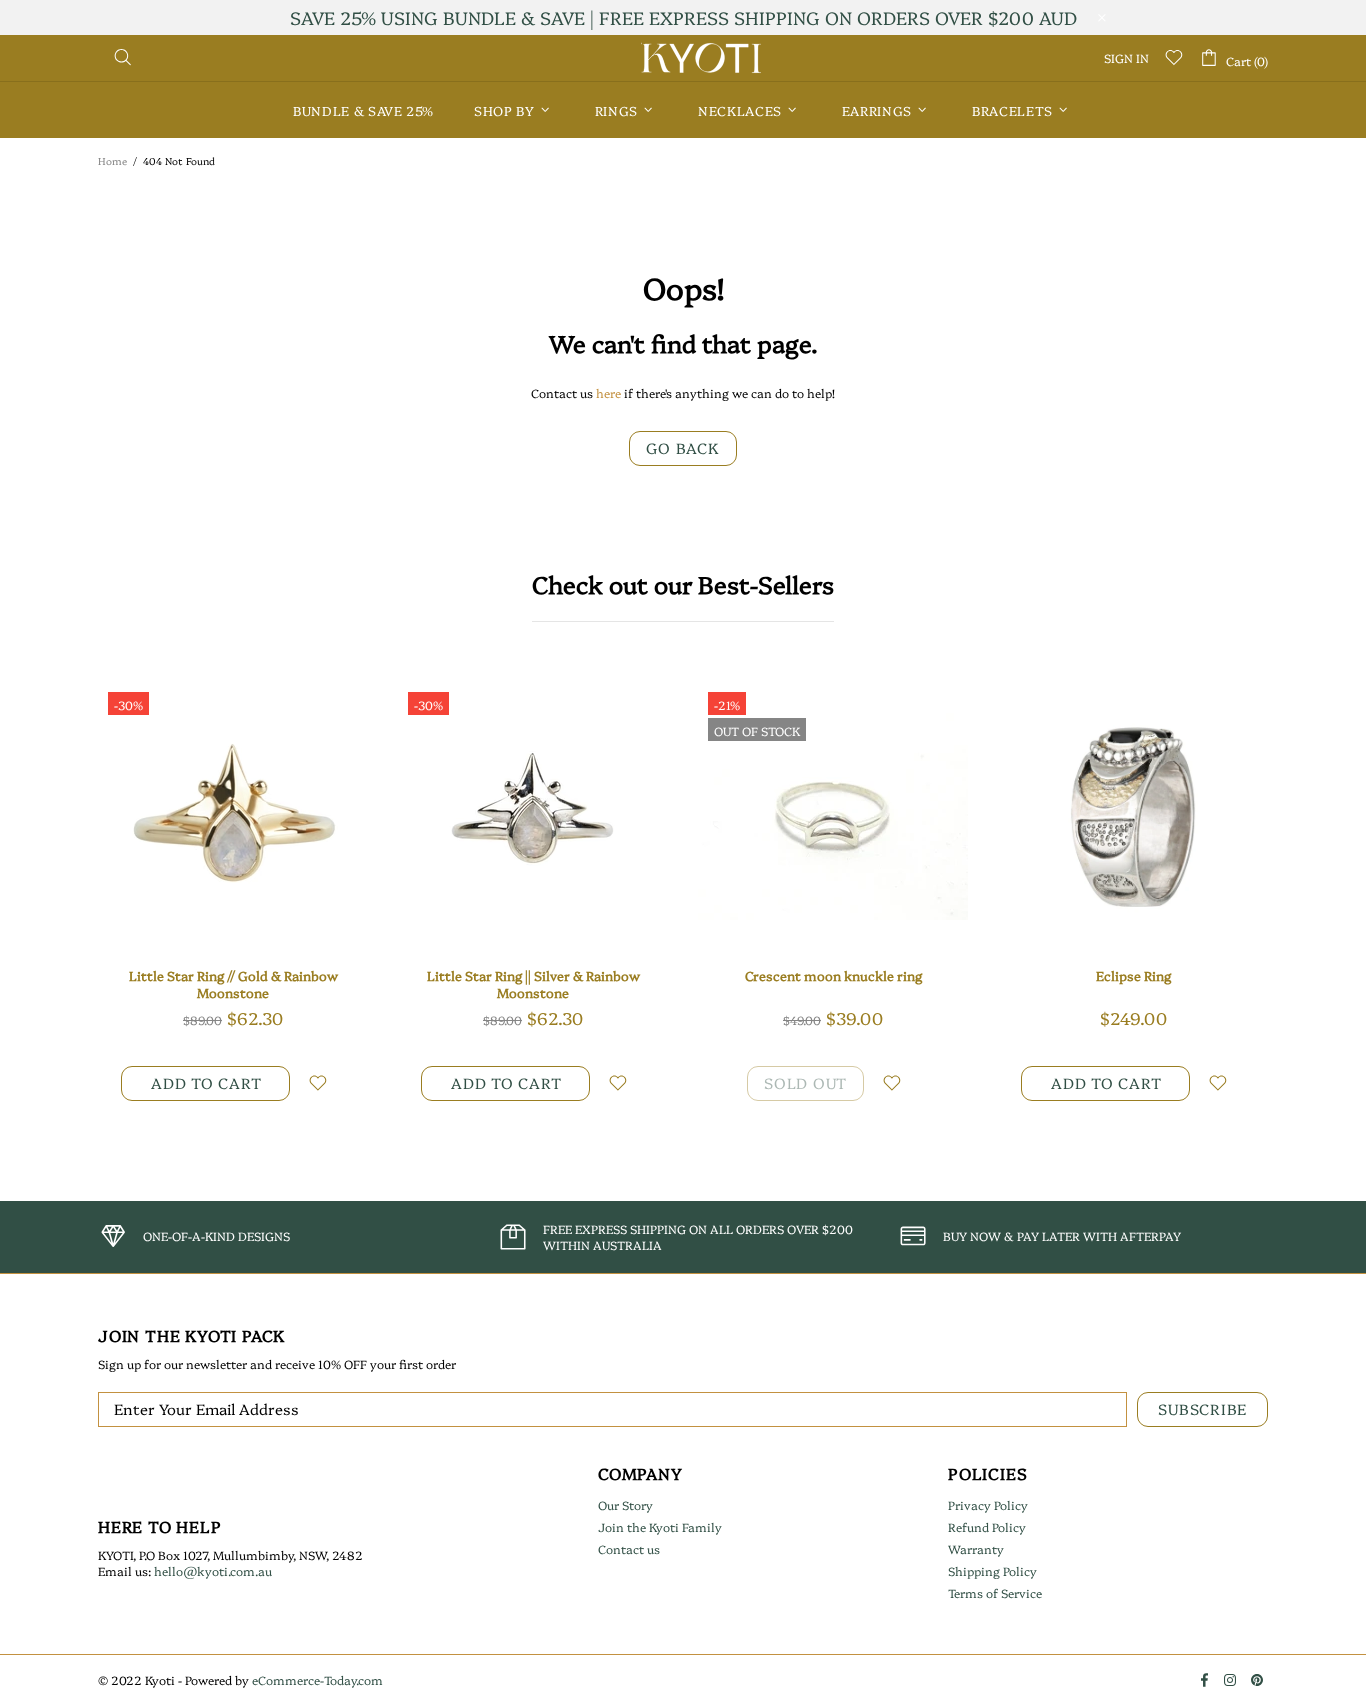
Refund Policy (987, 1527)
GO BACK (682, 447)
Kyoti (701, 58)
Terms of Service (995, 1593)
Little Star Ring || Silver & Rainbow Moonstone (533, 984)
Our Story (625, 1505)
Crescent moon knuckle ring (833, 975)
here (608, 393)
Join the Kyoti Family (660, 1527)
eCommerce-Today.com (317, 1680)
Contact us (629, 1549)
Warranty (976, 1549)
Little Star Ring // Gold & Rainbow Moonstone (233, 984)
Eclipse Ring (1133, 975)
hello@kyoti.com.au (213, 1571)
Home (112, 161)
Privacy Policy (988, 1505)
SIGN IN (1126, 58)
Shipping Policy (992, 1571)
